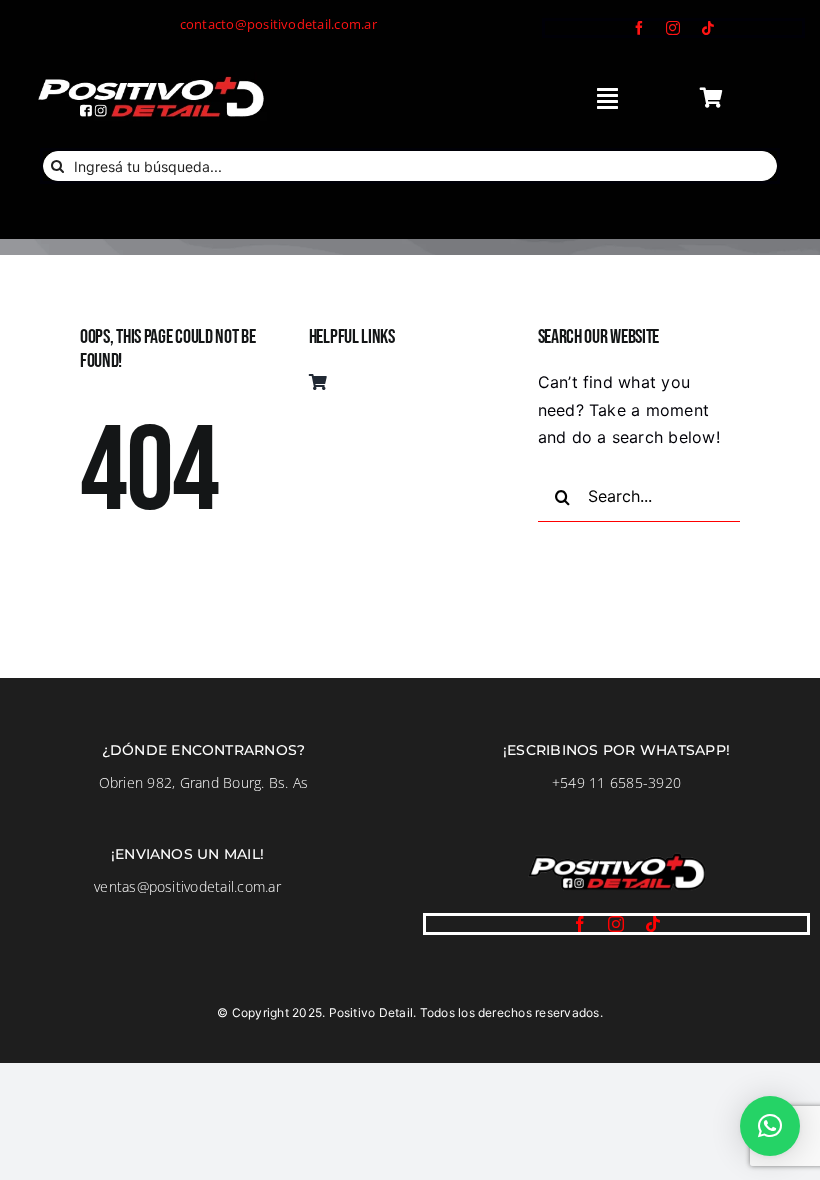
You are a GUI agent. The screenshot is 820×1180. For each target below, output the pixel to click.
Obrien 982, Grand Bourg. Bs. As (203, 782)
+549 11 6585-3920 (616, 782)
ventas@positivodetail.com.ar (187, 886)
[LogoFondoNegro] (150, 80)
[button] (770, 1126)
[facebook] (639, 28)
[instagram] (673, 28)
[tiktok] (708, 28)
